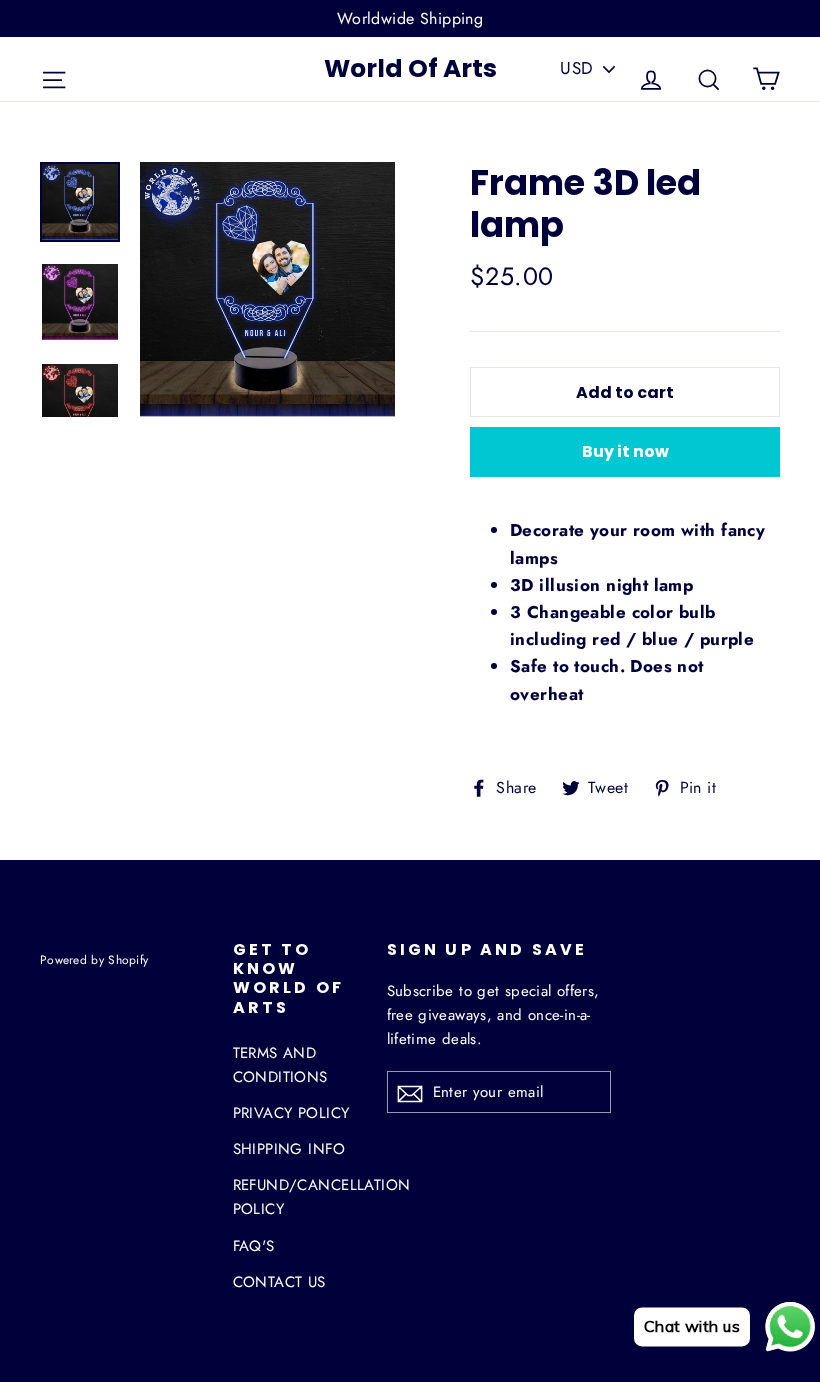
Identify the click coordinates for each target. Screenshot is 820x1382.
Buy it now (625, 451)
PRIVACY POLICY (291, 1113)
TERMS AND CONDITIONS (280, 1065)
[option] (267, 289)
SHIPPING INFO (289, 1149)
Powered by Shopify (94, 959)
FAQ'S (254, 1246)
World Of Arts (410, 68)
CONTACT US (279, 1282)
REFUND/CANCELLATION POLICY (295, 1197)
